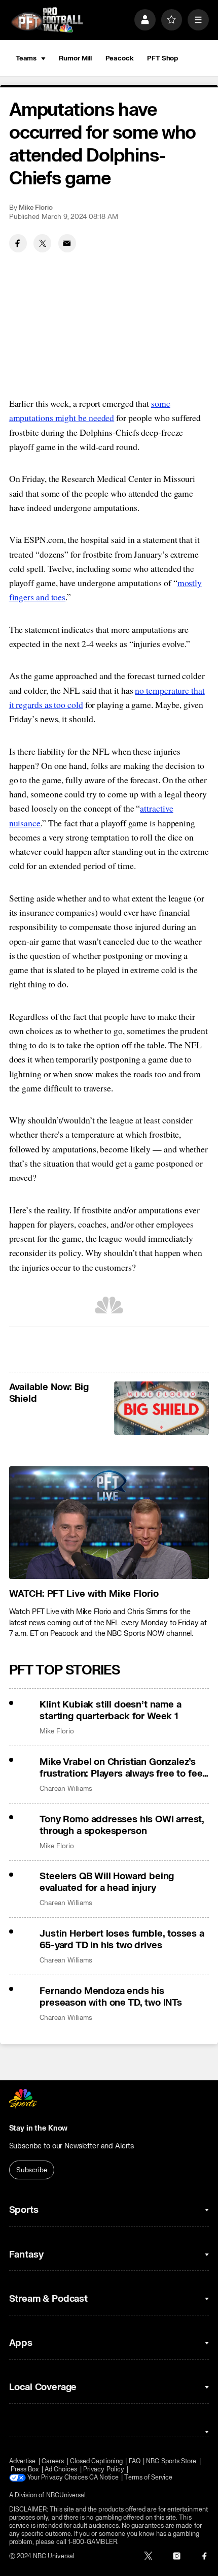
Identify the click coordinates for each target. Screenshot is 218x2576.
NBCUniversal (66, 2495)
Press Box (25, 2469)
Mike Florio (36, 207)
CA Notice (104, 2477)
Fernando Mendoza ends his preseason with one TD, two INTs (111, 1997)
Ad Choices (61, 2469)
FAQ (135, 2461)
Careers (53, 2461)
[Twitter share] (42, 243)
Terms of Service (148, 2477)
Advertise (23, 2461)
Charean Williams (66, 1789)
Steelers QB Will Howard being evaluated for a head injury (107, 1882)
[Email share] (67, 243)
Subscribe (32, 2170)
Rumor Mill (75, 58)
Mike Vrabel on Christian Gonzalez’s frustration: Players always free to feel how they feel (122, 1768)
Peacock (120, 58)
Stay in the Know (39, 2128)
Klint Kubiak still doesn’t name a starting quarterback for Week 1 (110, 1711)
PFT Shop (162, 58)
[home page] (47, 20)
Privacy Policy (104, 2469)
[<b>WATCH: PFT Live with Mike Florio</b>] (109, 1523)
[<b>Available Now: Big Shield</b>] (161, 1408)
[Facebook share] (18, 243)
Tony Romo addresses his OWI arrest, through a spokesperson (122, 1825)
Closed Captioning (96, 2461)
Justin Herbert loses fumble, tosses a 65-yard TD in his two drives (122, 1940)
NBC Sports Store (171, 2461)
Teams (26, 58)
